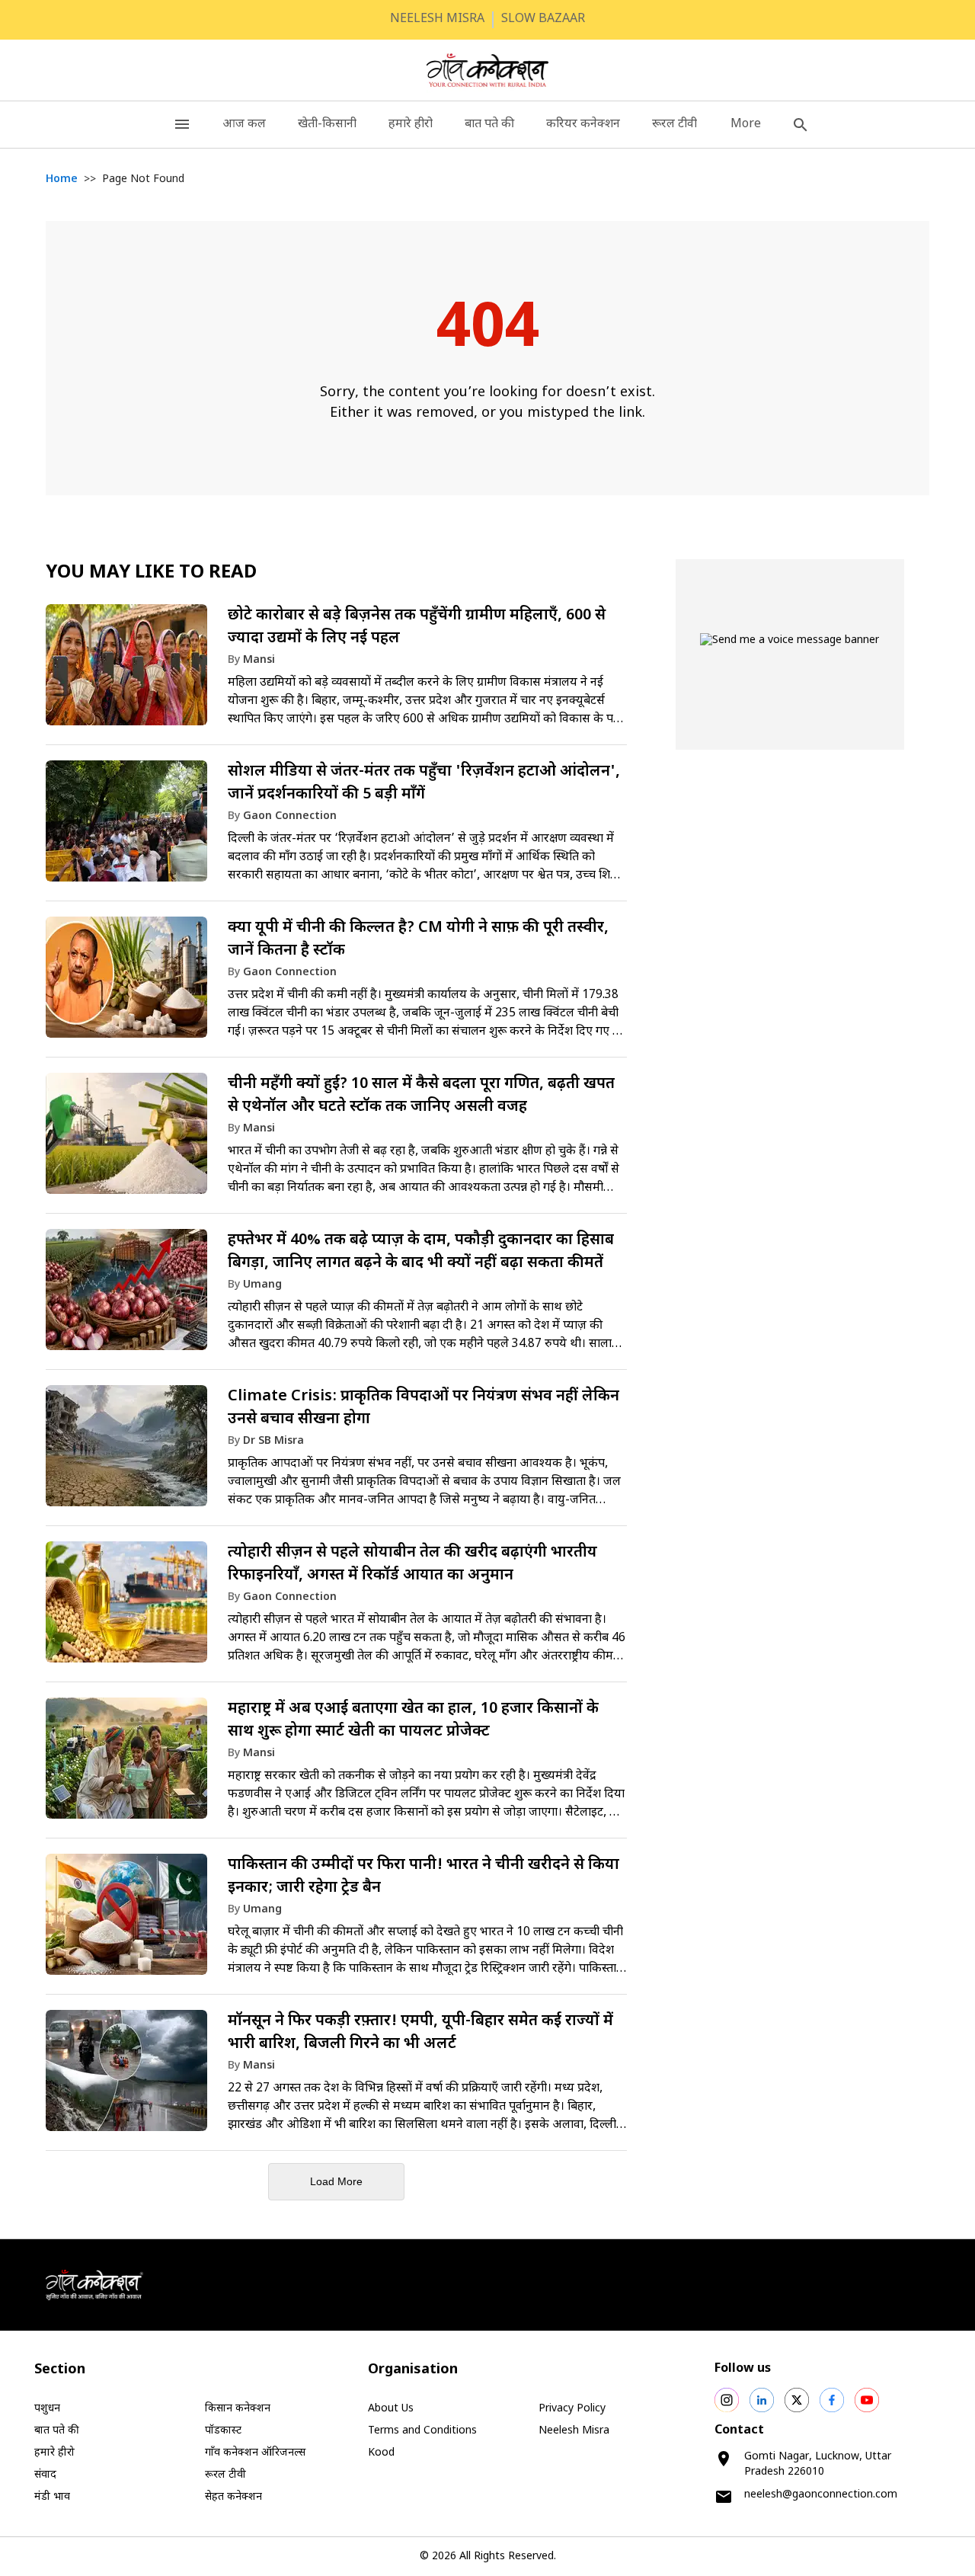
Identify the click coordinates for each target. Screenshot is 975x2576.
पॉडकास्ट (223, 2431)
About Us (391, 2409)
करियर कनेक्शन (583, 125)
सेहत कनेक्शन (233, 2497)
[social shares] (727, 2400)
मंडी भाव (52, 2497)
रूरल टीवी (675, 125)
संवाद (45, 2475)
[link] (336, 672)
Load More (336, 2181)
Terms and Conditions (422, 2431)
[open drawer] (182, 125)
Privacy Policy (572, 2409)
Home (62, 179)
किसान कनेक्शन (238, 2409)
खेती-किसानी (327, 125)
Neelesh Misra (574, 2431)
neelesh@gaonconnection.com (821, 2495)
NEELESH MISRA (437, 19)
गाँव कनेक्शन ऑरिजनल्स (255, 2453)
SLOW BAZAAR (543, 19)
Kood (381, 2453)
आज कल (244, 125)
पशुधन (47, 2409)
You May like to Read (151, 573)
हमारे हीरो (411, 125)
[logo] (488, 70)
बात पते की (489, 125)
